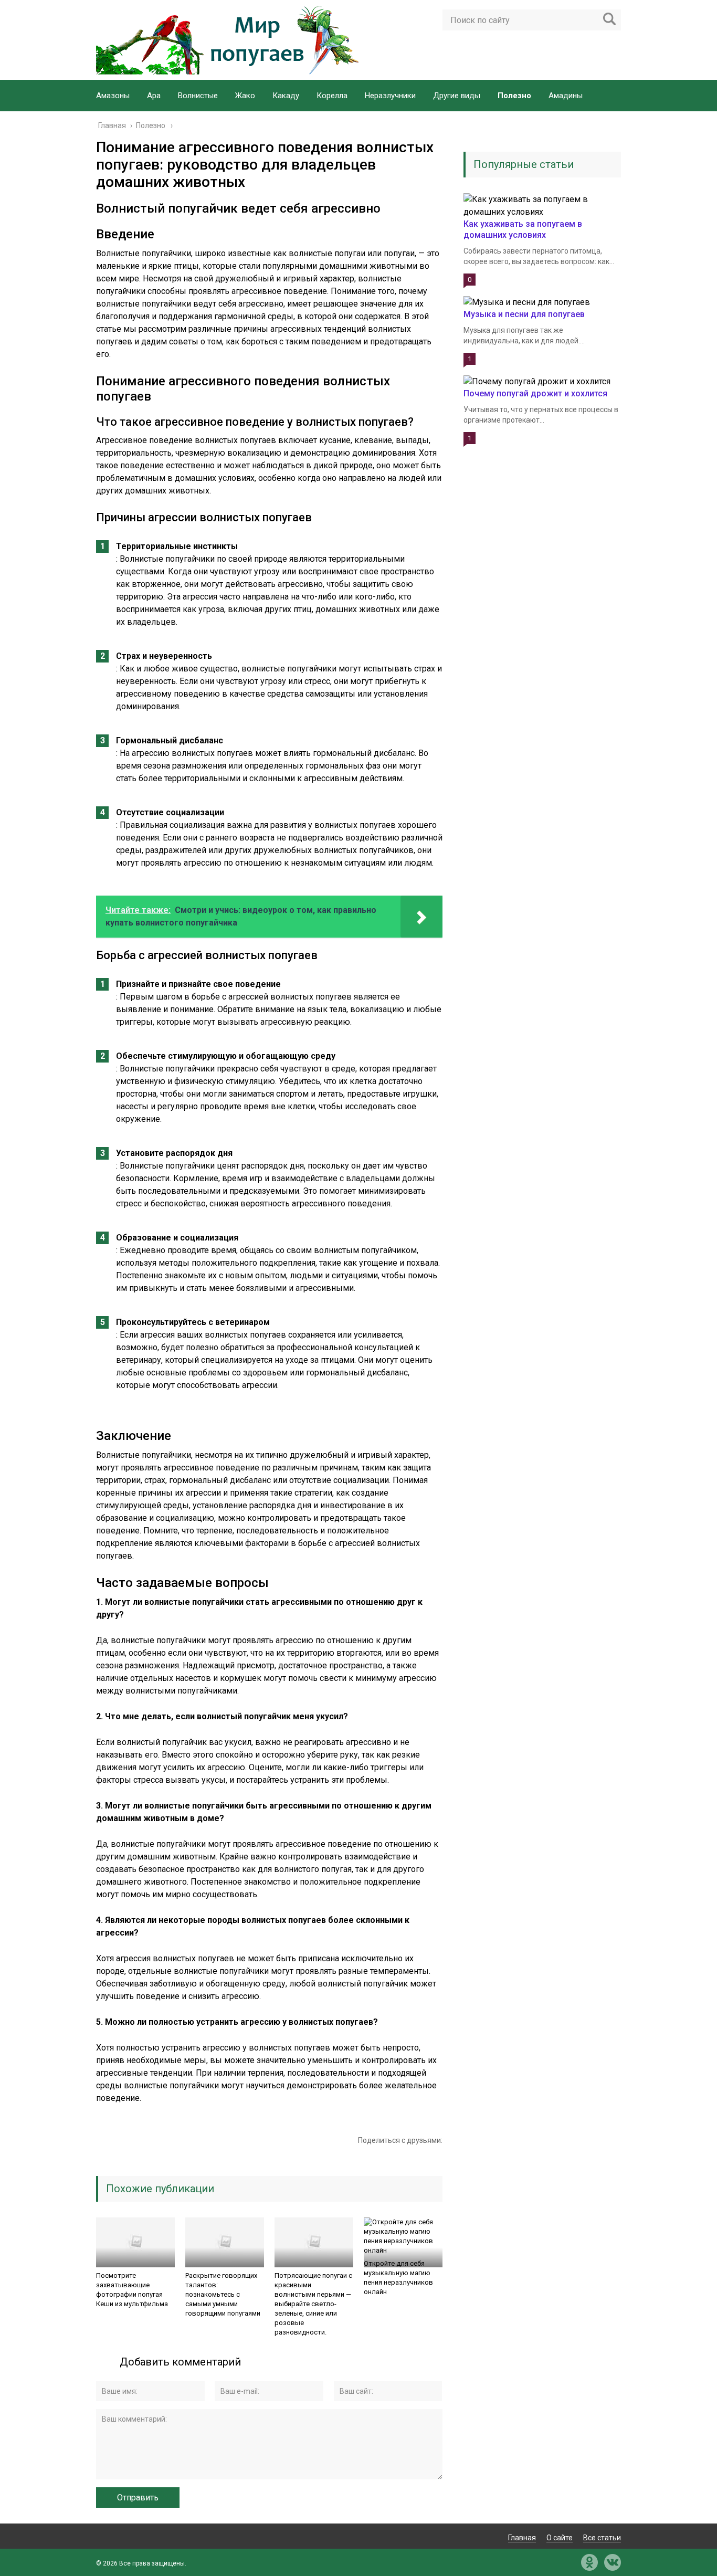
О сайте (560, 2538)
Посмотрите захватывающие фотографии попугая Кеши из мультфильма (132, 2290)
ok (589, 2562)
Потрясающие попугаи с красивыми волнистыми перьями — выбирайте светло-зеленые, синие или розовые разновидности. (313, 2304)
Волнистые (198, 96)
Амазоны (113, 96)
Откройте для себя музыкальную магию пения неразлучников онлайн (398, 2278)
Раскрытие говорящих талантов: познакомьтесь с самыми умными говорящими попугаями (223, 2294)
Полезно (514, 96)
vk (613, 2562)
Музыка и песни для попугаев (524, 314)
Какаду (286, 96)
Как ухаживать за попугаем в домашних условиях (523, 229)
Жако (245, 96)
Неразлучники (390, 96)
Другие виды (457, 96)
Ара (154, 96)
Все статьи (602, 2538)
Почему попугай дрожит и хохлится (535, 393)
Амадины (566, 96)
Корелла (332, 96)
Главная (522, 2538)
